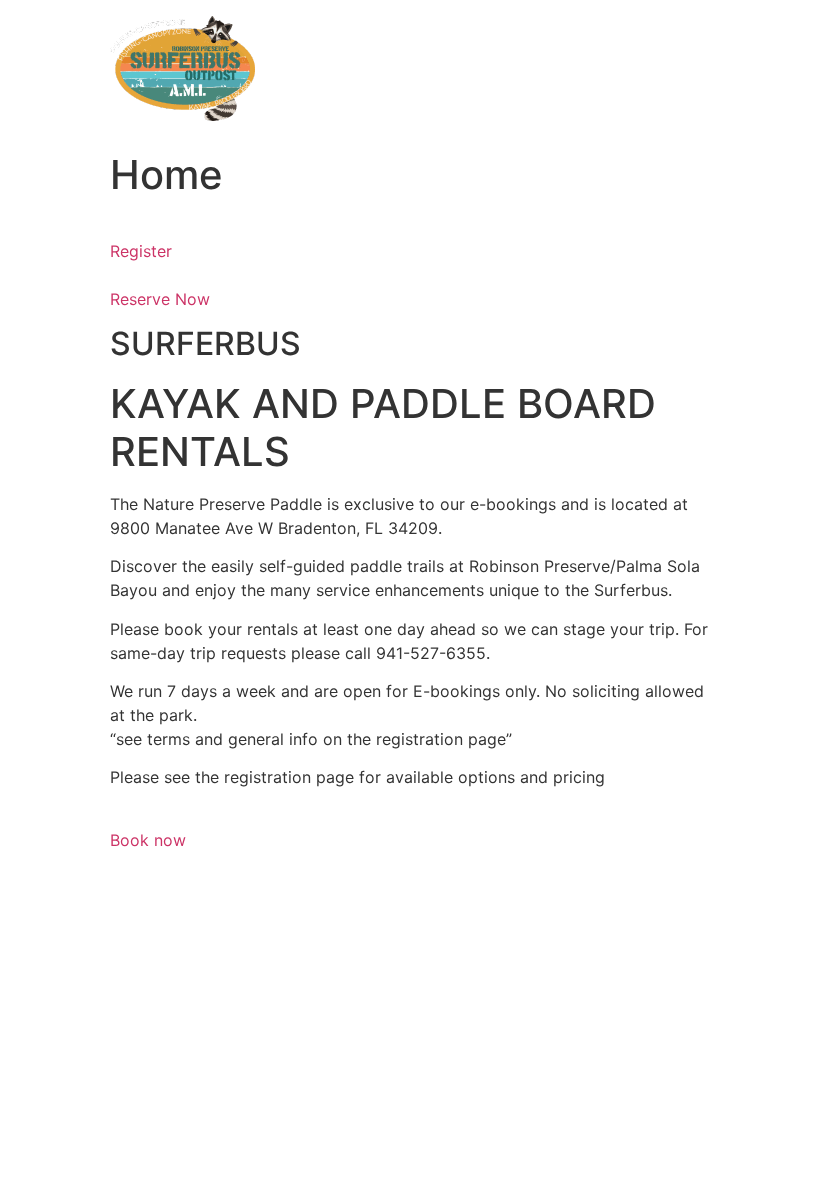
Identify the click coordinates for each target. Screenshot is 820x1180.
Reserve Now (160, 299)
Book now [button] (148, 840)
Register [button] (141, 251)
